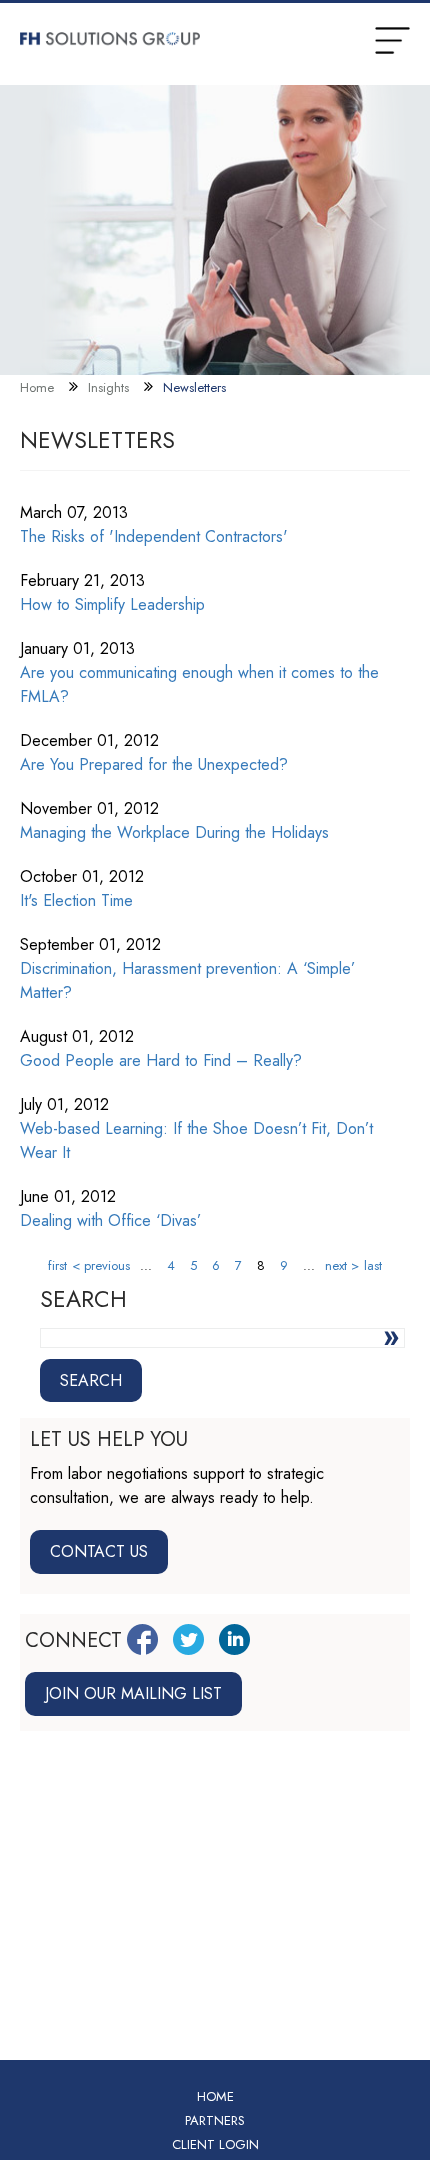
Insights (108, 387)
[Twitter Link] (188, 1639)
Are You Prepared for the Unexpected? (154, 764)
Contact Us (99, 1551)
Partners (215, 2120)
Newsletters (194, 387)
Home (37, 387)
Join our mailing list (133, 1693)
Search (91, 1380)
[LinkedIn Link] (234, 1639)
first (57, 1265)
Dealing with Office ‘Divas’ (110, 1220)
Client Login (215, 2144)
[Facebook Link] (142, 1639)
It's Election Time (76, 900)
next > (342, 1265)
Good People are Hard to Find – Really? (161, 1060)
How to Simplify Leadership (112, 604)
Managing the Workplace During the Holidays (174, 832)
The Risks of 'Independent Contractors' (154, 536)
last (373, 1265)
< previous (101, 1265)
